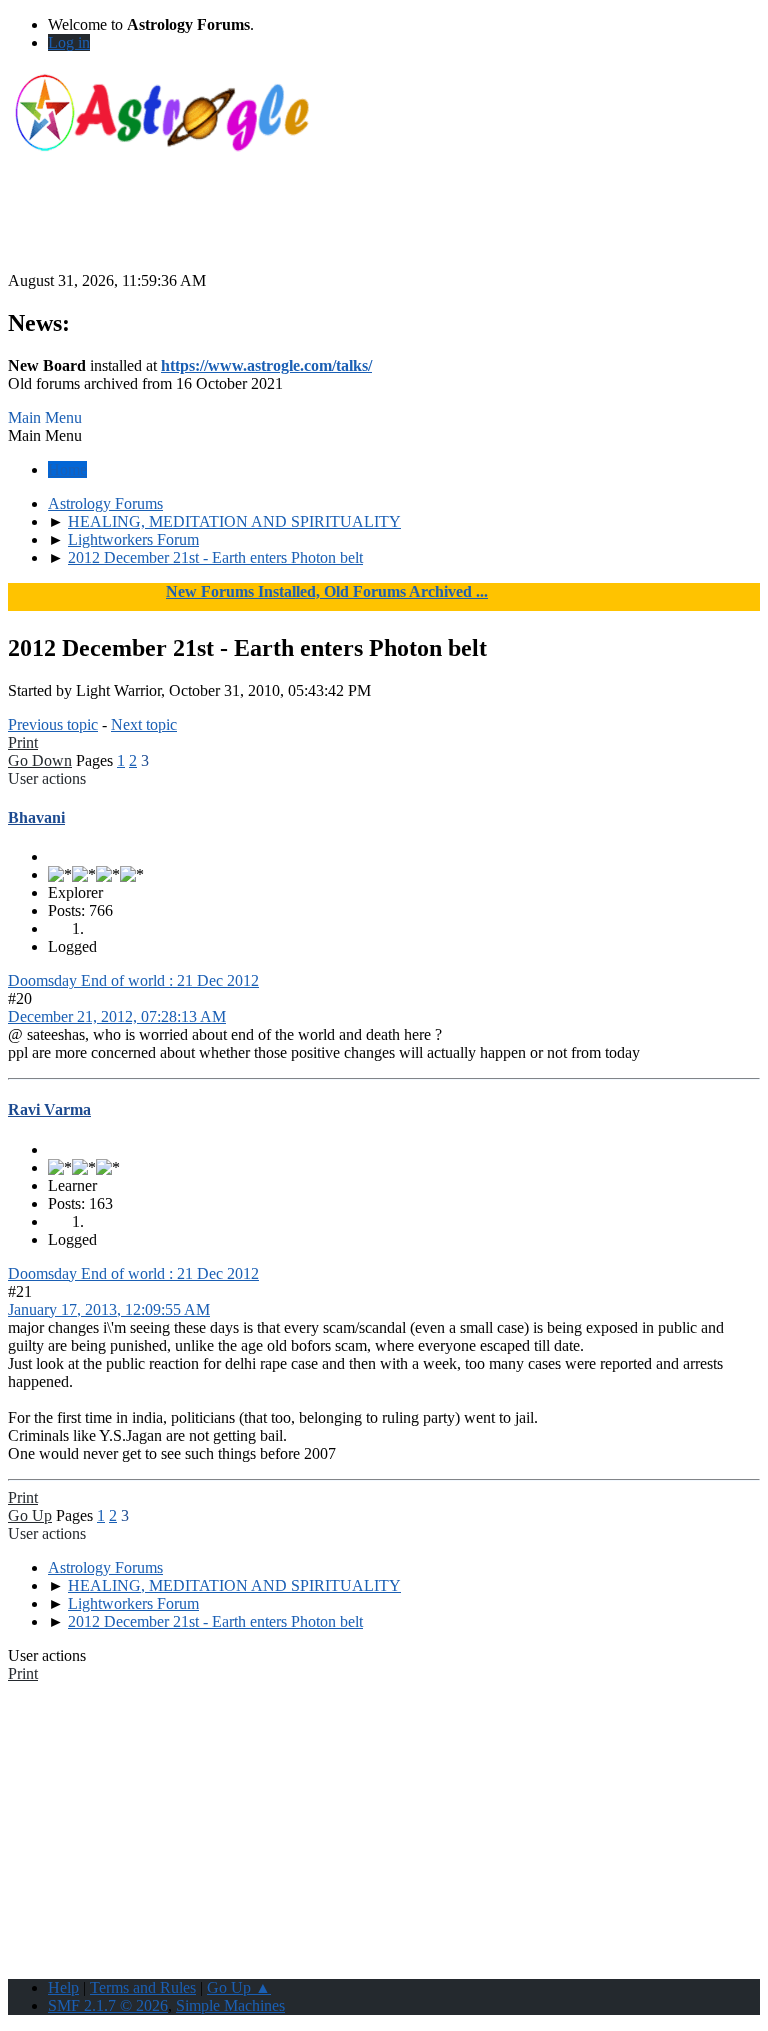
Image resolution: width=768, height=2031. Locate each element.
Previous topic (53, 724)
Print (23, 742)
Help (63, 1987)
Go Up (30, 1515)
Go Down (40, 760)
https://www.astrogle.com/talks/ (266, 365)
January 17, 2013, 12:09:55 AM (109, 1309)
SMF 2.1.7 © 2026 (108, 2005)
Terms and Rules (143, 1987)
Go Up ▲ (239, 1987)
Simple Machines (230, 2005)
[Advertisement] (384, 227)
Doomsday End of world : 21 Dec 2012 (133, 980)
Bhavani (36, 817)
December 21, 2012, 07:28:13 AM (117, 1016)
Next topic (144, 724)
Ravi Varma (49, 1109)
